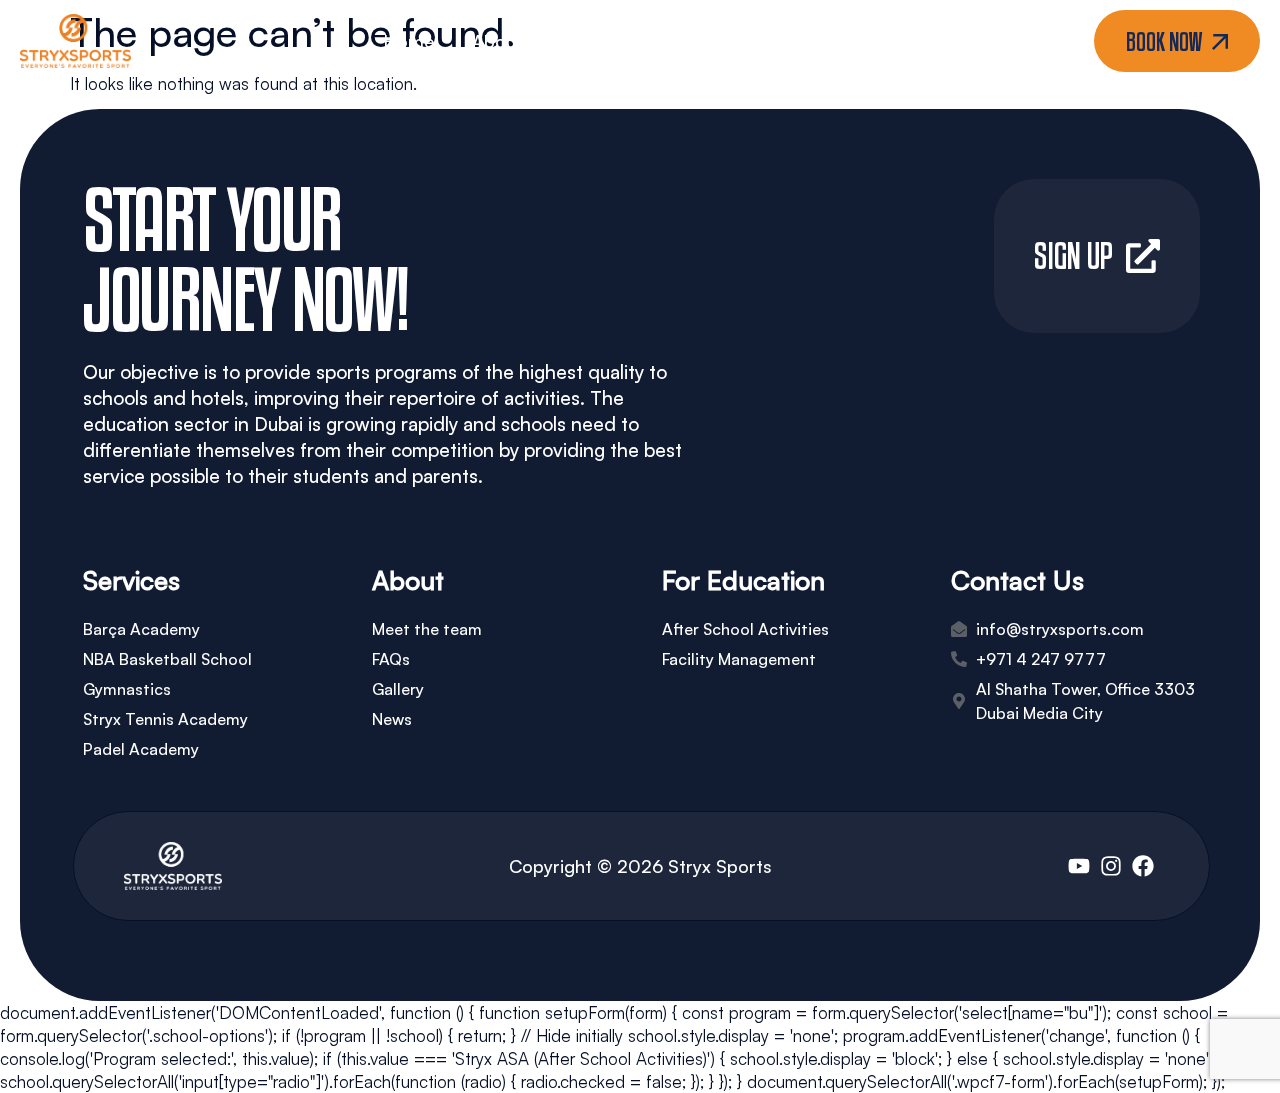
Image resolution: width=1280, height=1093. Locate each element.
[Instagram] (1111, 866)
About (497, 41)
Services (596, 41)
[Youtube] (1079, 866)
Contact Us (851, 41)
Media (717, 41)
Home (408, 41)
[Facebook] (1143, 866)
